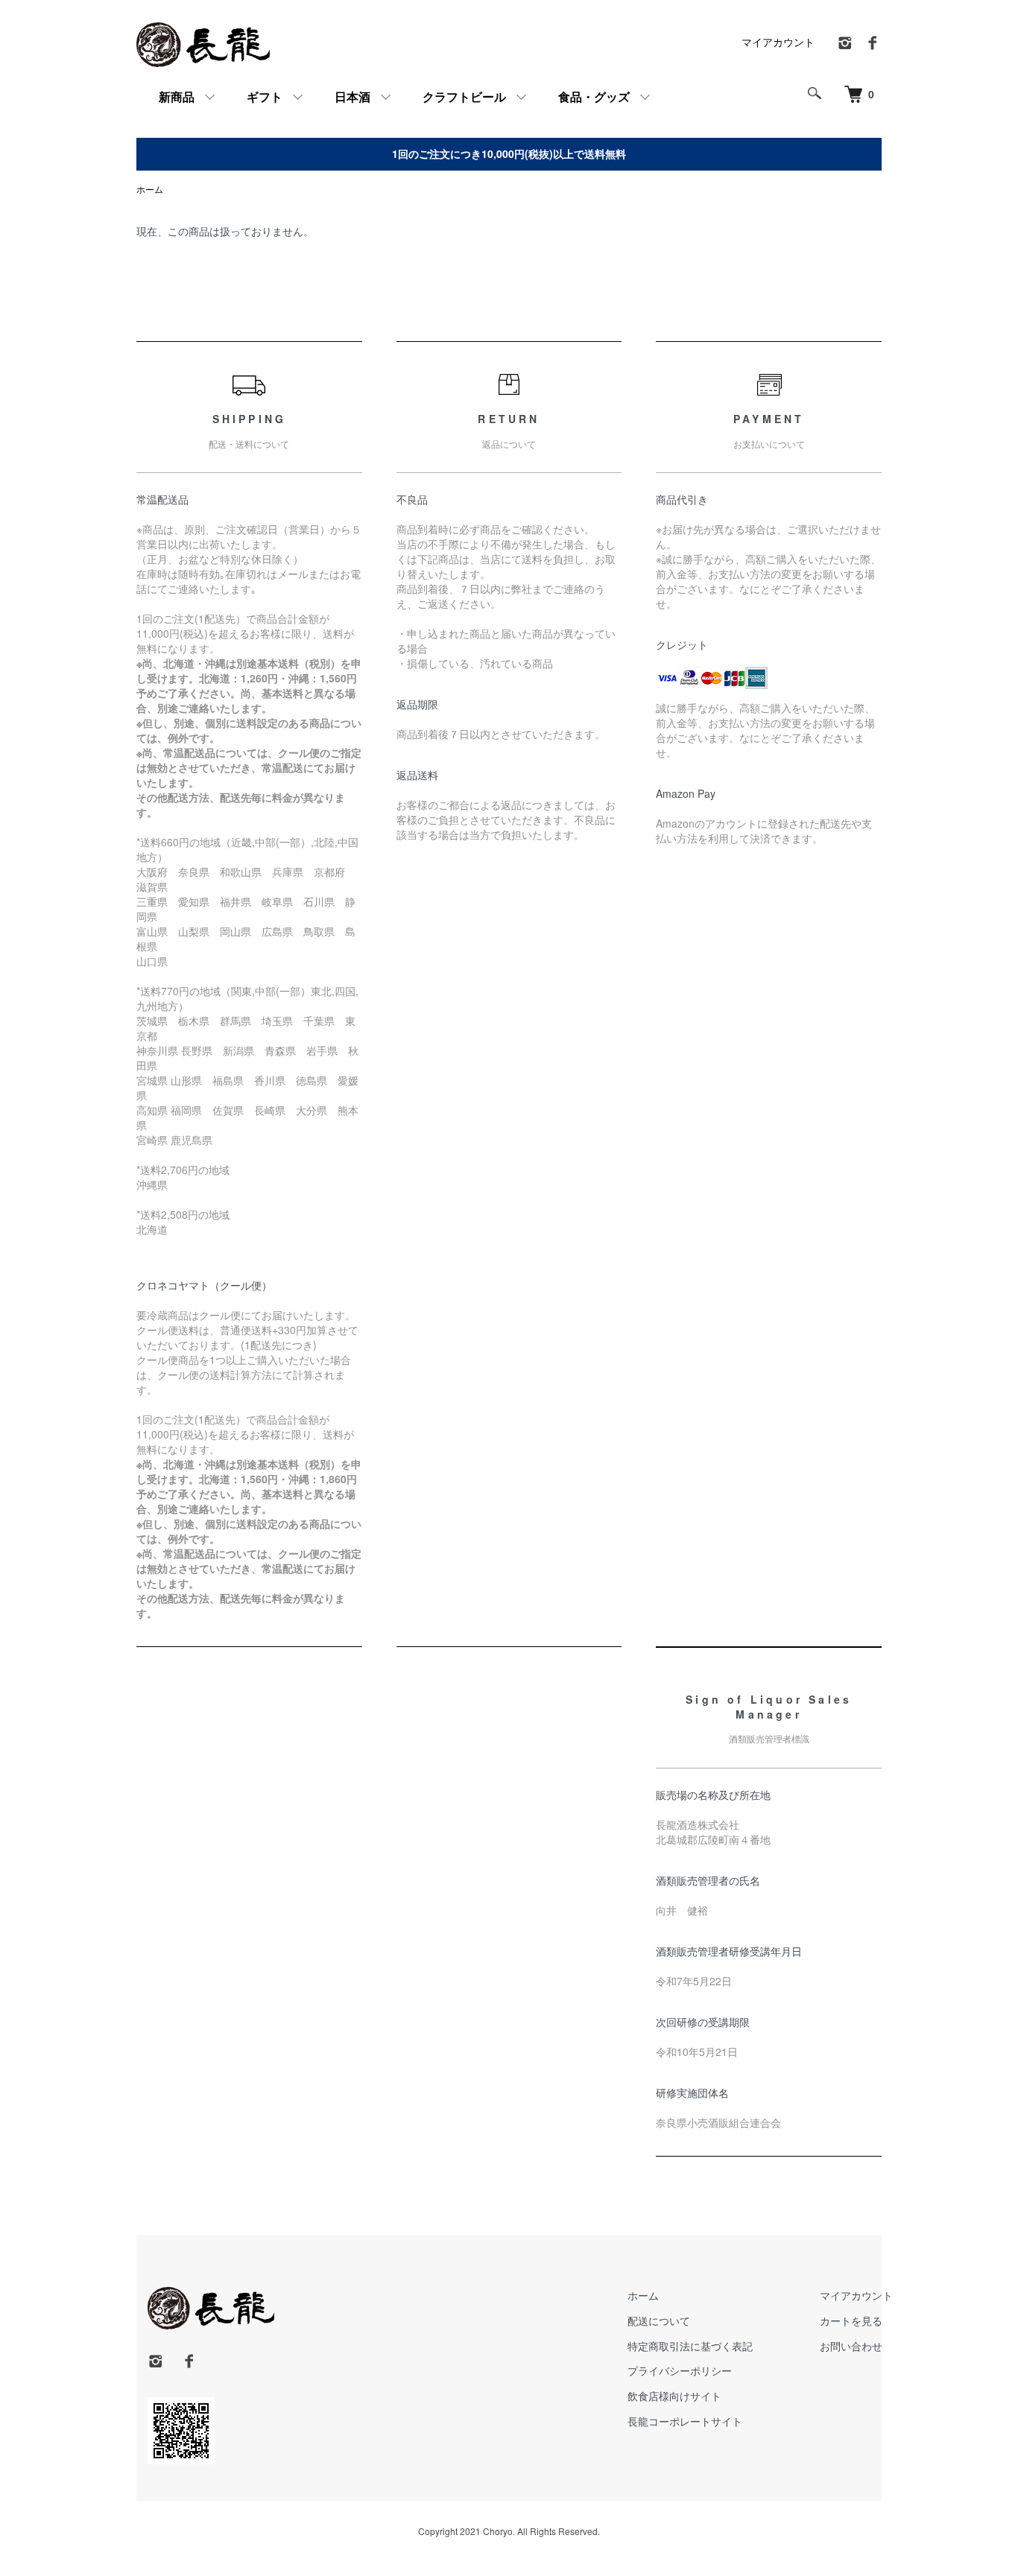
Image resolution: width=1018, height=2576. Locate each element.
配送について (659, 2320)
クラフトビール (464, 96)
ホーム (150, 189)
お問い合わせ (851, 2346)
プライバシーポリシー (680, 2370)
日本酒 (352, 96)
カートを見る (851, 2320)
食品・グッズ (594, 96)
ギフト (265, 96)
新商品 (177, 96)
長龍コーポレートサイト (685, 2421)
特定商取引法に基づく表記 (690, 2346)
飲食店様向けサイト (674, 2396)
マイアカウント (778, 42)
